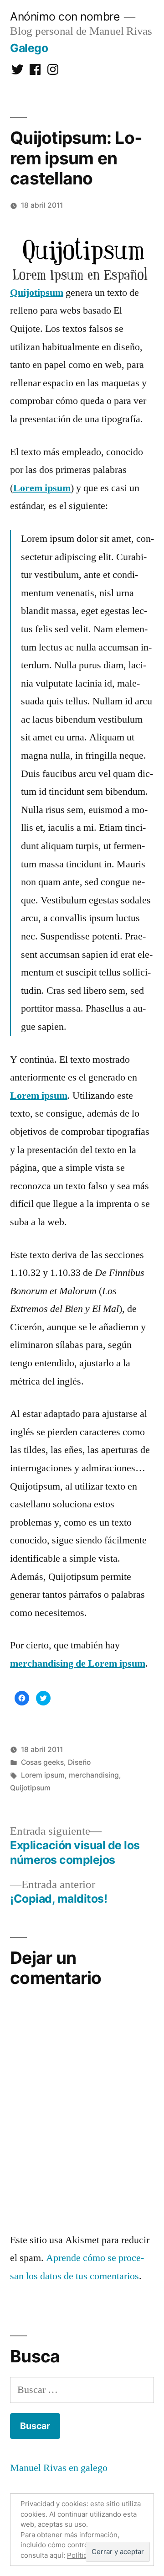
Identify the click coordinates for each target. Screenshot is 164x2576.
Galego (29, 48)
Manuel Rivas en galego (59, 2468)
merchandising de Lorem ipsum (78, 1663)
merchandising (94, 1775)
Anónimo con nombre (65, 16)
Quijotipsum (37, 293)
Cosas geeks (42, 1762)
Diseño (79, 1762)
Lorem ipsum (42, 488)
